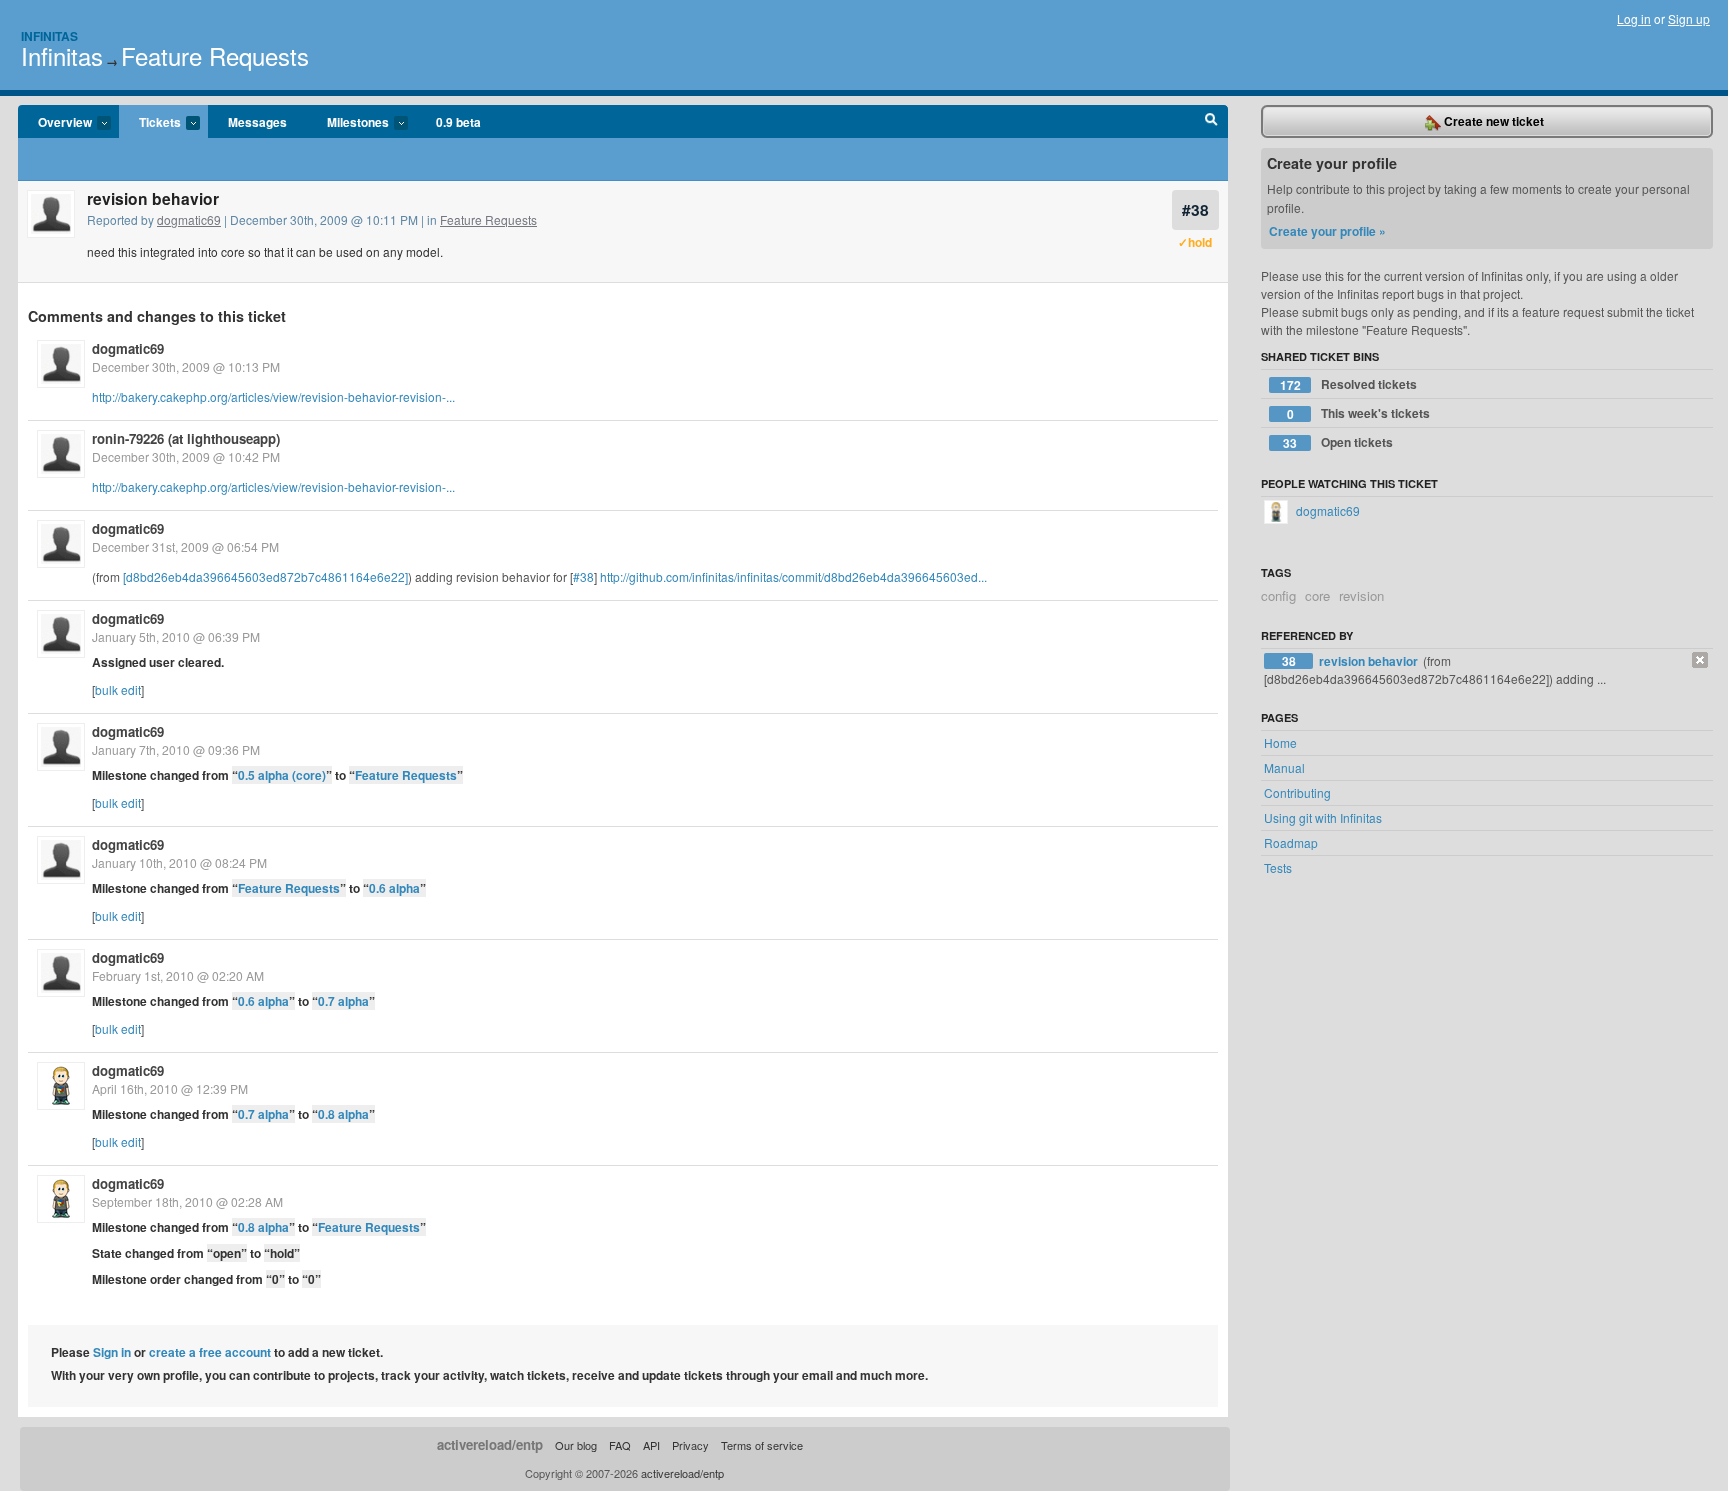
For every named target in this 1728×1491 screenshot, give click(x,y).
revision (1361, 595)
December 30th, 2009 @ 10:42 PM (186, 456)
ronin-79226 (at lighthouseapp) (186, 438)
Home (1280, 742)
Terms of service (762, 1445)
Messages (257, 122)
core (1317, 595)
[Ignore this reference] (1700, 660)
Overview (55, 123)
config (1278, 595)
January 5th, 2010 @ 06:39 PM (176, 636)
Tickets (150, 123)
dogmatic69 (189, 219)
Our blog (576, 1445)
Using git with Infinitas (1323, 817)
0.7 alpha (343, 1001)
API (651, 1445)
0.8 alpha (343, 1114)
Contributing (1297, 792)
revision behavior (1370, 661)
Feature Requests (215, 55)
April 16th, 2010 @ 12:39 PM (170, 1088)
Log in (1634, 18)
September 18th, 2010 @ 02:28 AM (187, 1201)
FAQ (620, 1445)
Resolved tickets (1349, 384)
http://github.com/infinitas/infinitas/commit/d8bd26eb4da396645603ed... (793, 576)
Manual (1284, 767)
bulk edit (118, 689)
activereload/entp (490, 1444)
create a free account (210, 1352)
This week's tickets (1359, 413)
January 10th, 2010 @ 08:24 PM (179, 862)
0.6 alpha (394, 888)
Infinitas (49, 36)
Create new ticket (1492, 121)
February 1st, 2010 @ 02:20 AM (178, 975)
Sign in (112, 1352)
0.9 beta (458, 122)
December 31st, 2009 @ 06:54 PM (185, 546)
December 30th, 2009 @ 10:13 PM (186, 366)
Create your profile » (1327, 231)
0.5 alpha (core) (282, 775)
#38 (1195, 209)
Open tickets (1338, 442)
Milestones (348, 123)
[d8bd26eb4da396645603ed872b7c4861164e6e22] (265, 576)
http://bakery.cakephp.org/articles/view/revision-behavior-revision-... (273, 396)
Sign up (1689, 18)
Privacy (690, 1445)
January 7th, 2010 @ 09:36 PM (176, 749)
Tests (1278, 867)
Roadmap (1291, 842)
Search (1211, 122)
